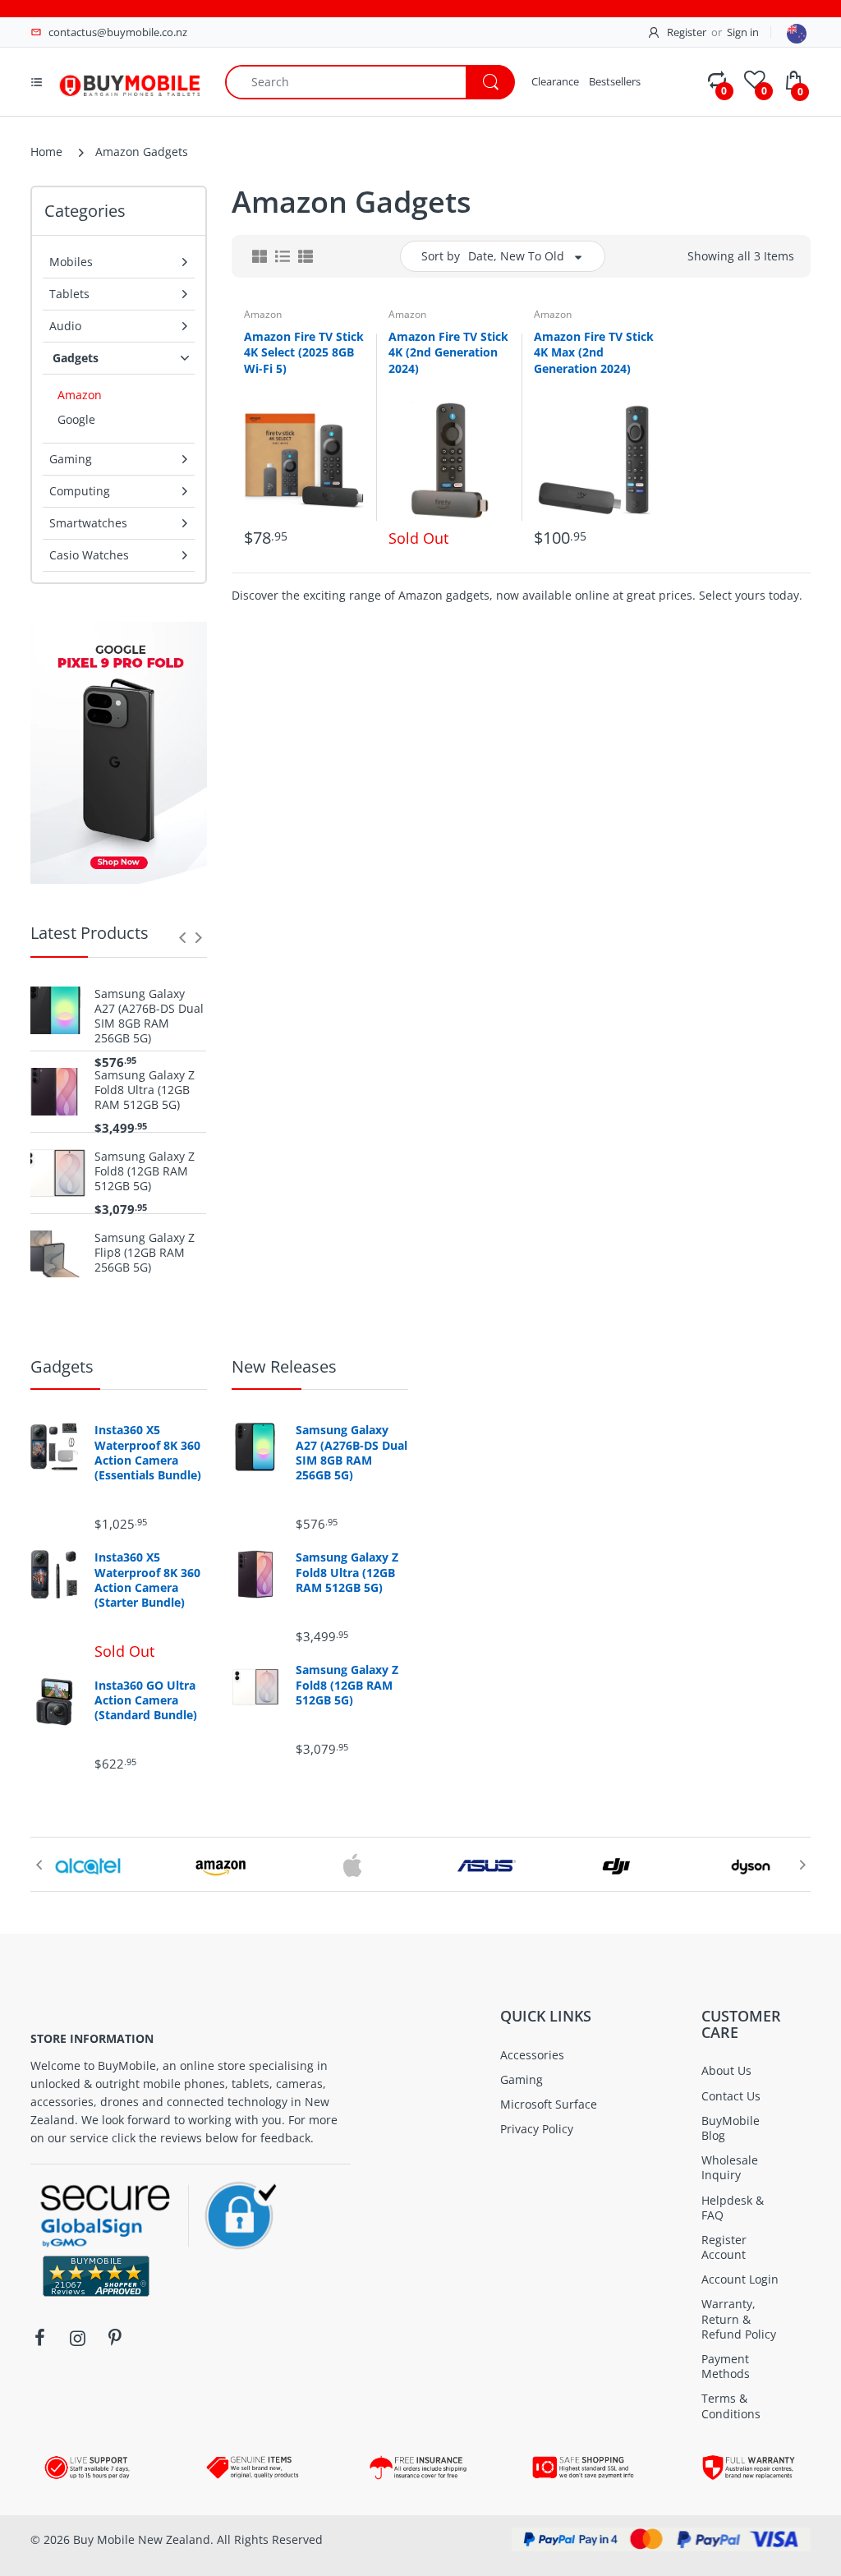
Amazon (263, 314)
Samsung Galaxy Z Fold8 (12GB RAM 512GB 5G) (145, 1171)
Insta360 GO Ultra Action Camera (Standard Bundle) (146, 1700)
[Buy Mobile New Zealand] (129, 80)
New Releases (284, 1366)
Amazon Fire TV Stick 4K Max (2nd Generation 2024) (594, 352)
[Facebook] (39, 2338)
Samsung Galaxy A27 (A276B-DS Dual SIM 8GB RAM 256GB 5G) (149, 1017)
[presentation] (182, 937)
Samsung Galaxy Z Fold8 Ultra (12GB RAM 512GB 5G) (145, 1090)
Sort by (441, 256)
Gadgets (62, 1366)
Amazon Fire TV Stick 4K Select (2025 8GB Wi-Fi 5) (304, 352)
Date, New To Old (516, 256)
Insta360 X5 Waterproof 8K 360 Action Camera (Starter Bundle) (147, 1580)
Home (46, 152)
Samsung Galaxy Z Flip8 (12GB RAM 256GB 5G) (145, 1253)
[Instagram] (77, 2338)
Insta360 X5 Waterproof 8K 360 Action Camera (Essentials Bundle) (148, 1453)
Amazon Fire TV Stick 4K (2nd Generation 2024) (448, 352)
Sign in (743, 32)
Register (687, 32)
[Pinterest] (115, 2338)
